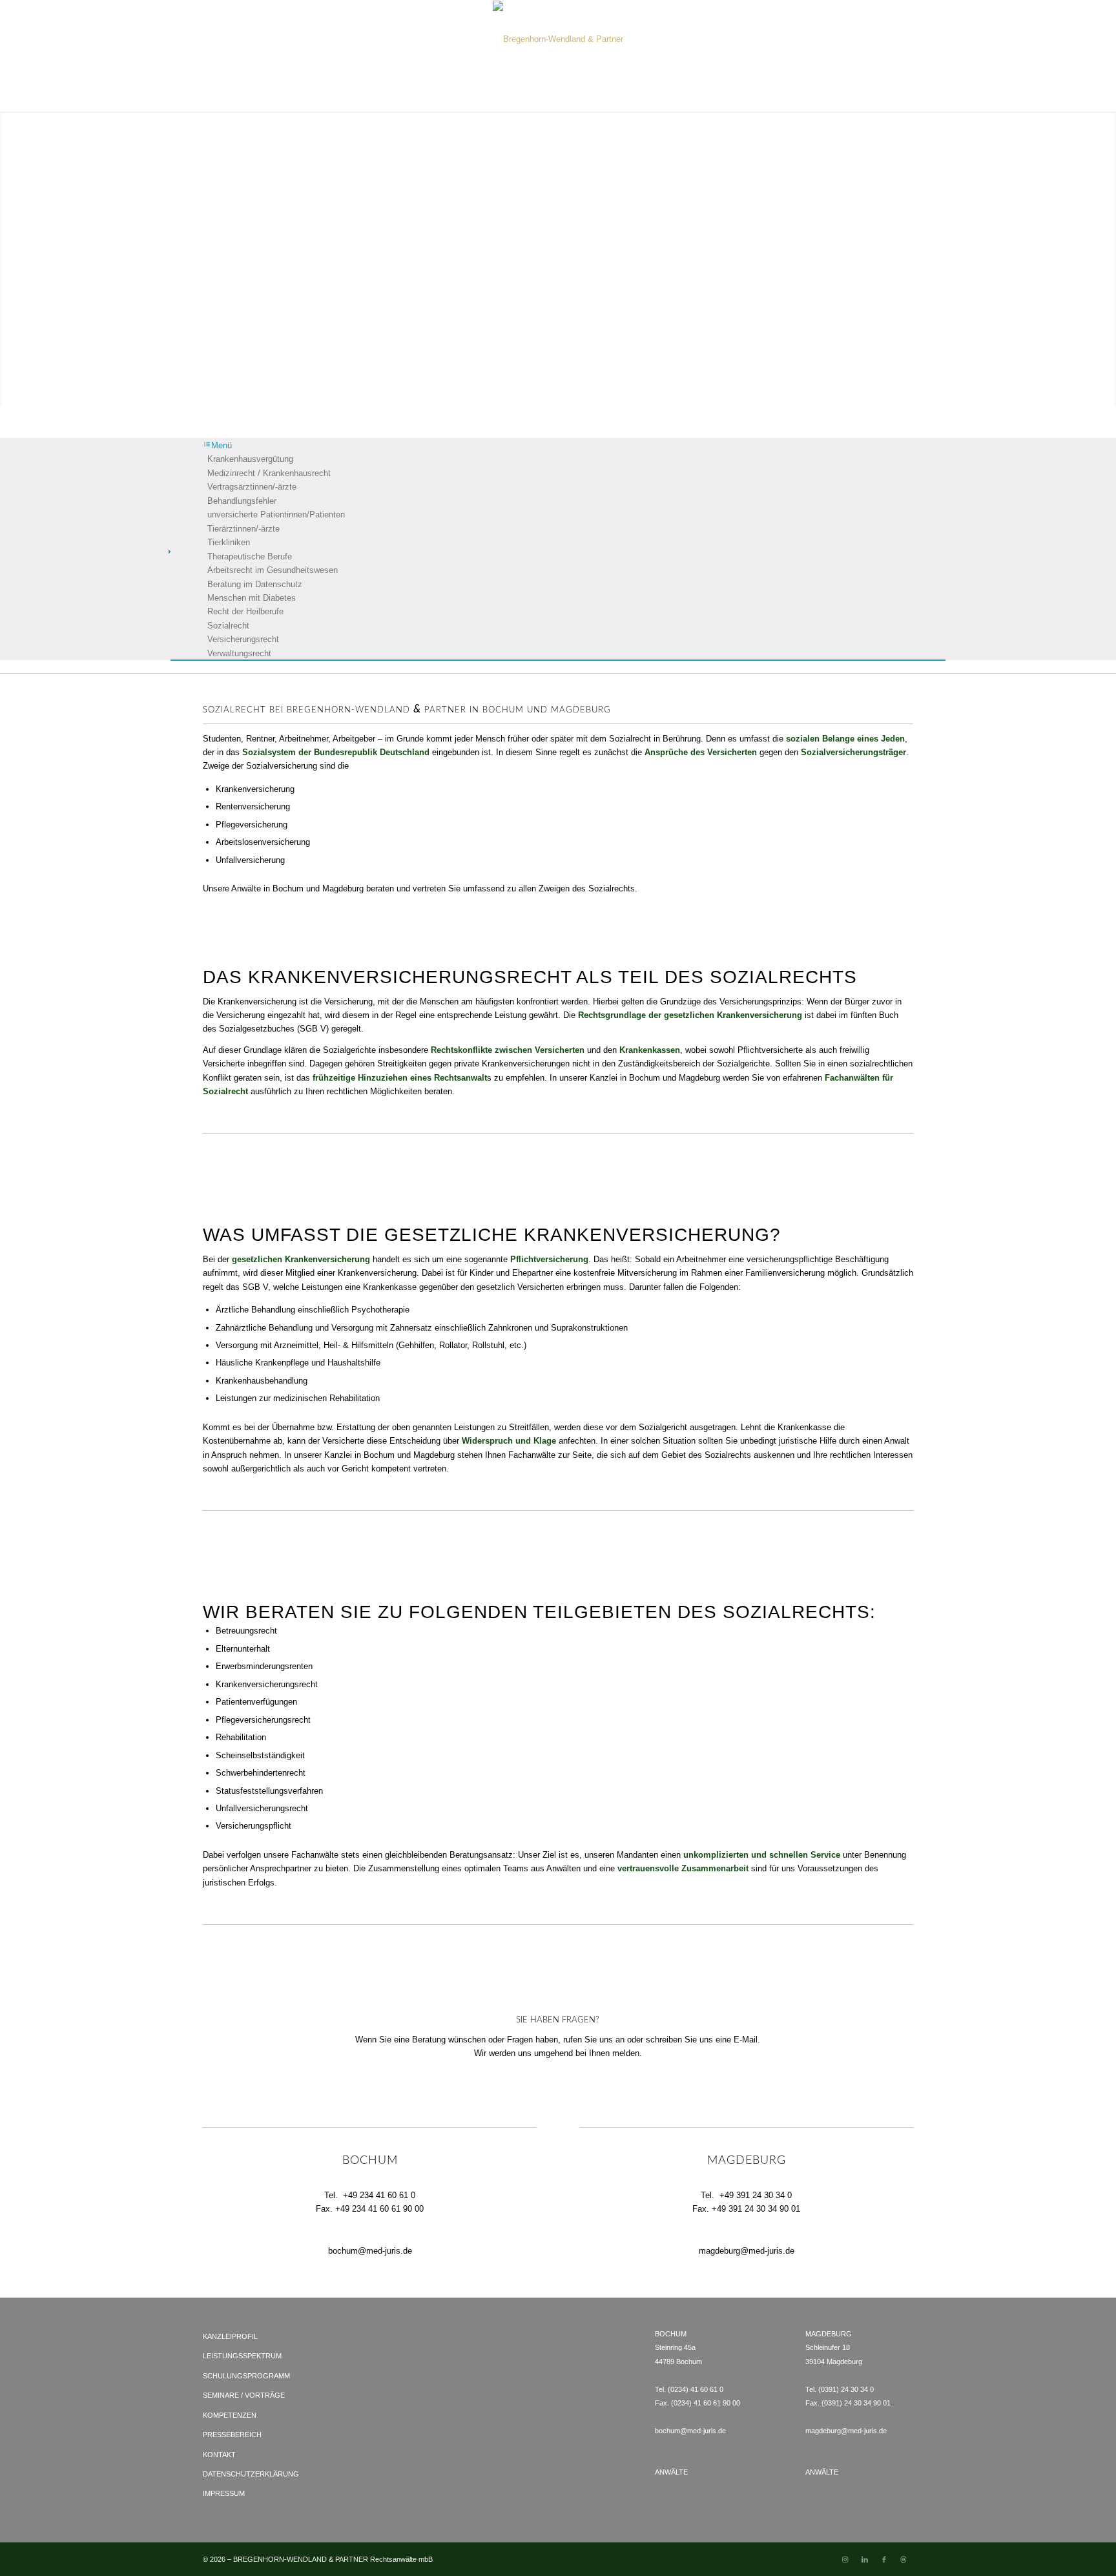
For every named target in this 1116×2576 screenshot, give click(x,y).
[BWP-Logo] (558, 39)
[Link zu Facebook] (884, 2559)
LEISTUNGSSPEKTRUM (242, 2356)
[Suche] (805, 95)
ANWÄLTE (671, 2472)
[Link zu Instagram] (845, 2559)
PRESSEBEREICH (232, 2435)
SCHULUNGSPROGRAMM (246, 2376)
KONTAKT (219, 2455)
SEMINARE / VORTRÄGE (244, 2395)
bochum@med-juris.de (370, 2251)
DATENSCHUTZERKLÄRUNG (251, 2474)
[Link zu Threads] (904, 2559)
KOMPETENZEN (230, 2415)
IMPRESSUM (224, 2493)
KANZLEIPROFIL (230, 2336)
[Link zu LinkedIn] (865, 2559)
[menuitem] (313, 95)
